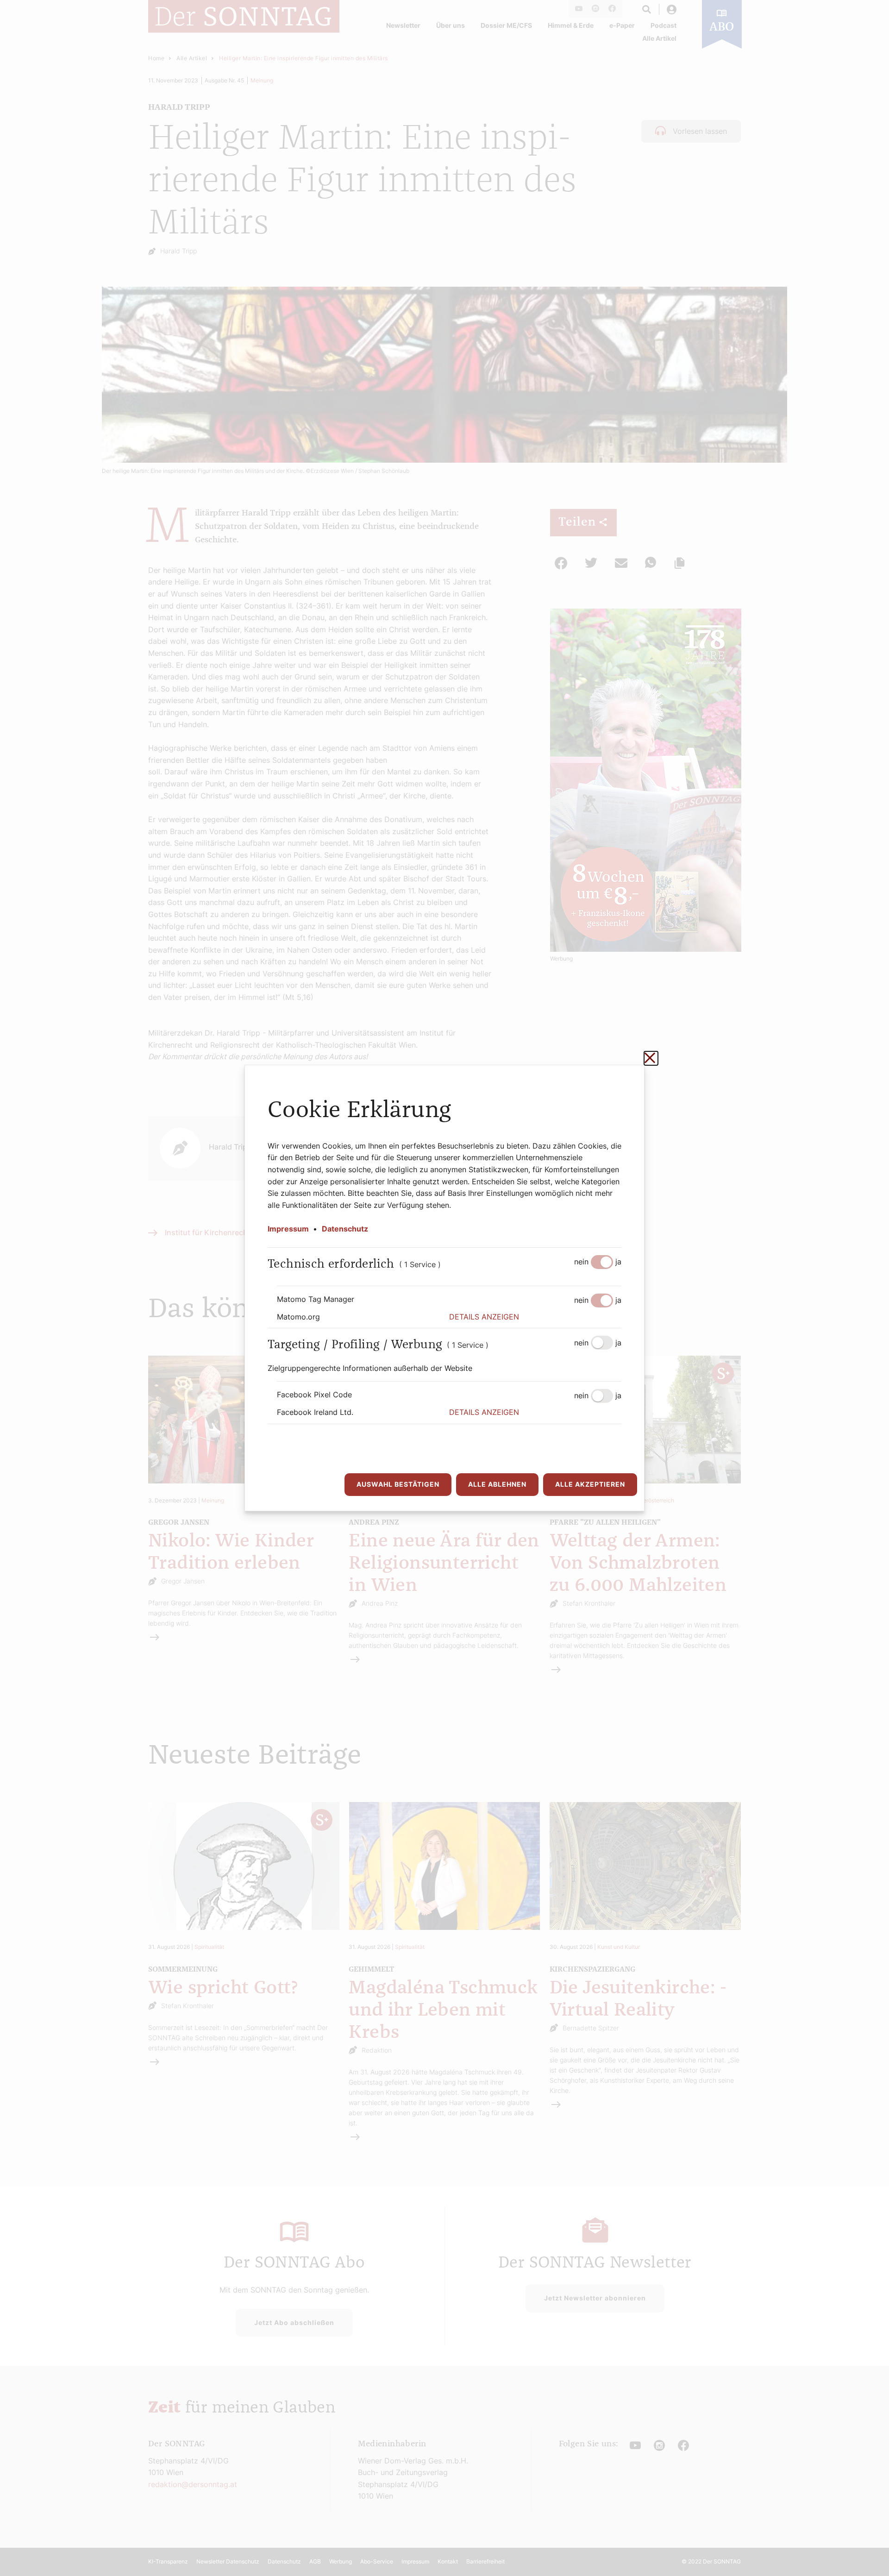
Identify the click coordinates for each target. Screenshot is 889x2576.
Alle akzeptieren (590, 1484)
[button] (535, 1317)
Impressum (288, 1229)
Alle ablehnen (497, 1484)
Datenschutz (345, 1229)
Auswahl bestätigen (398, 1484)
